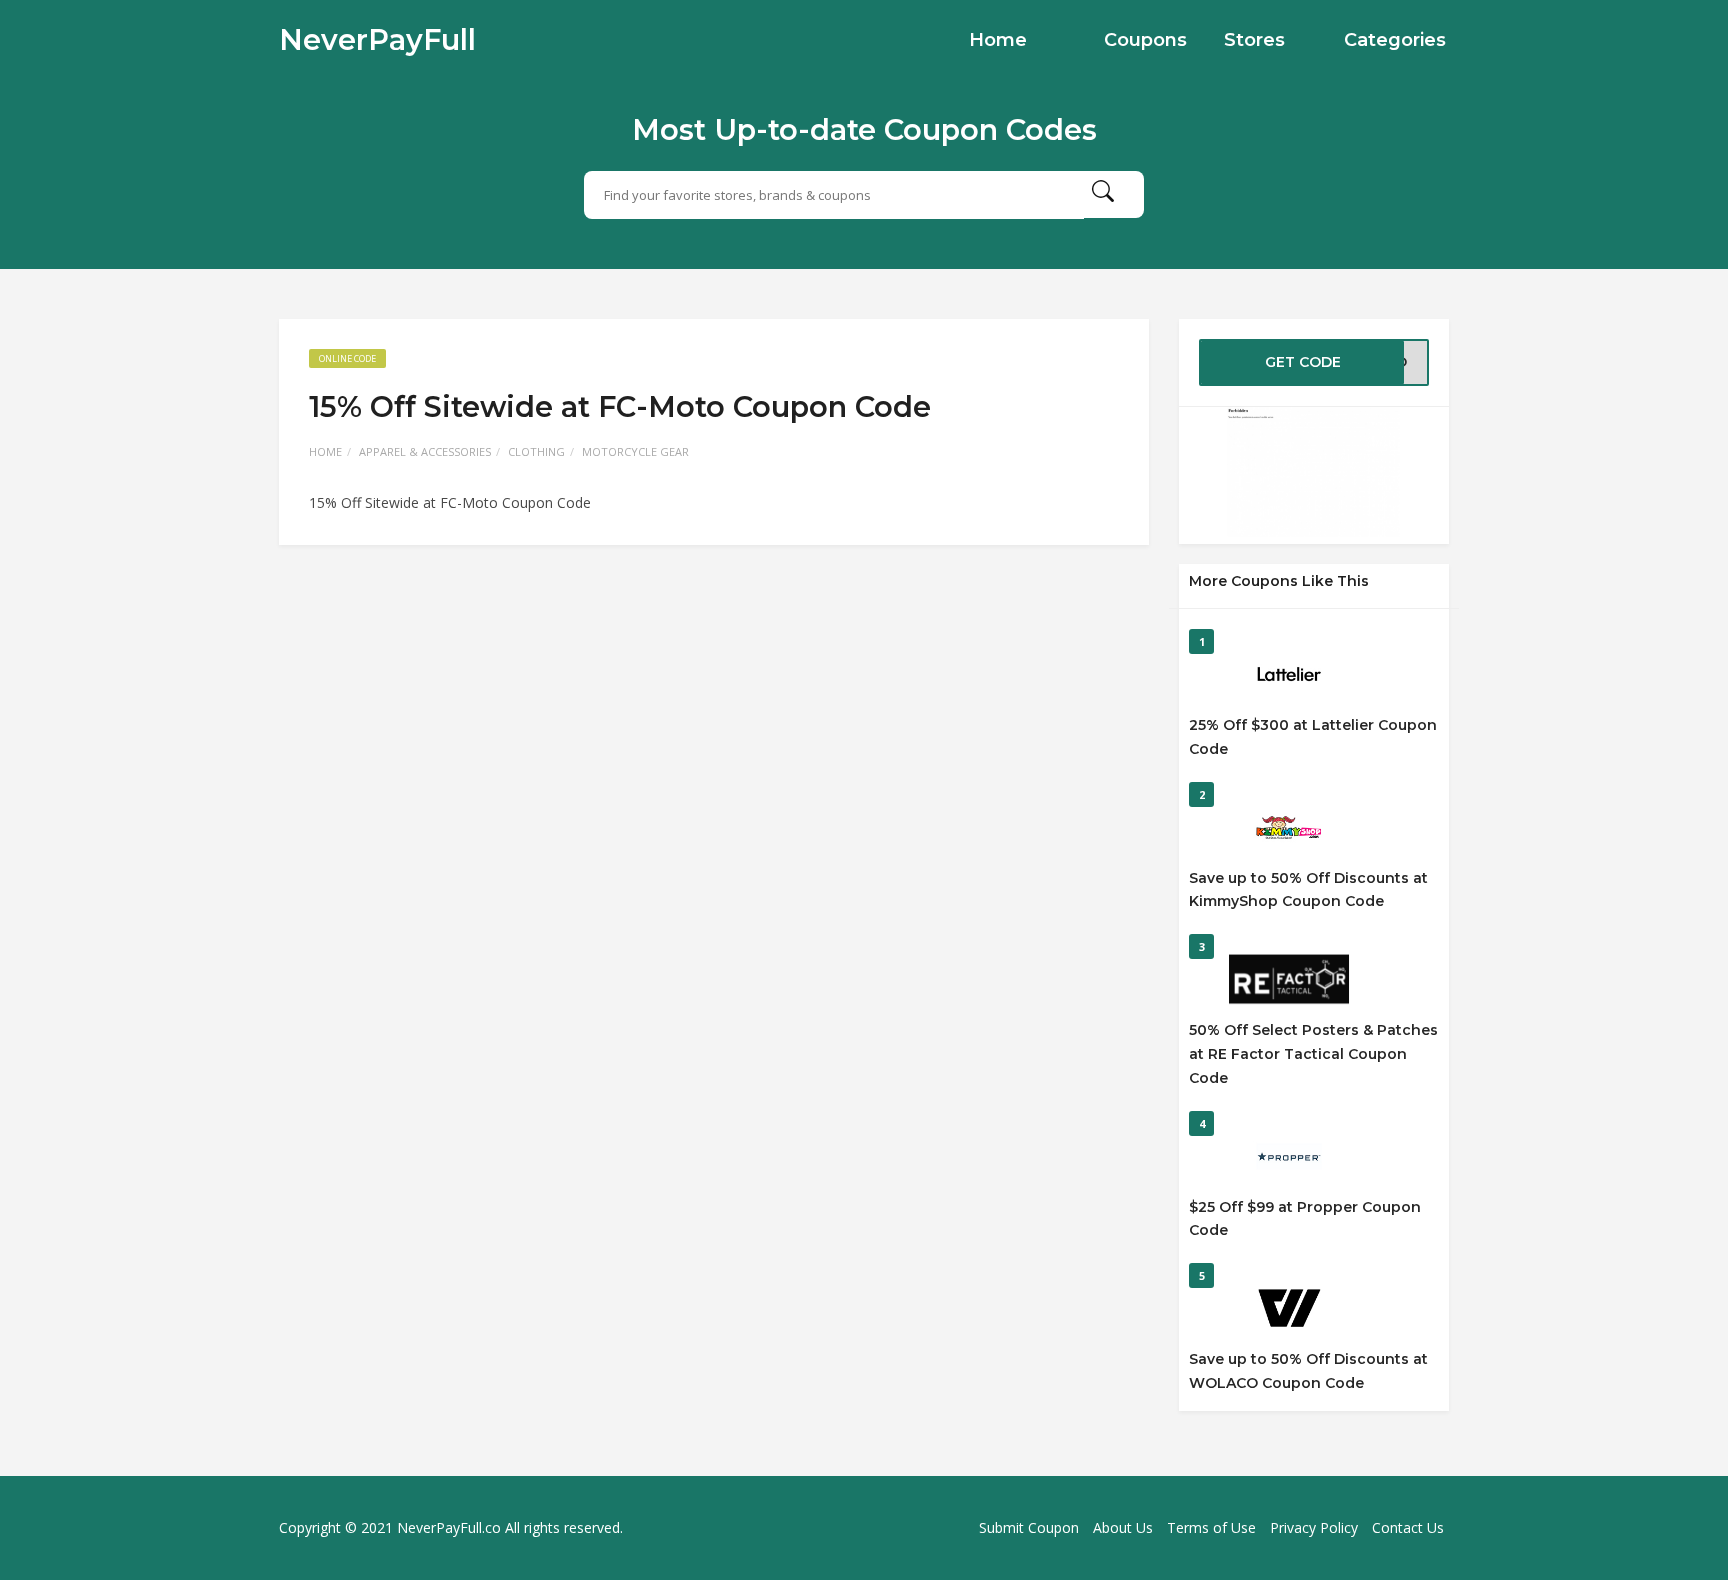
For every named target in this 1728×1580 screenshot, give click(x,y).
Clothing (536, 451)
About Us (1123, 1527)
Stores (1254, 40)
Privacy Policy (1314, 1527)
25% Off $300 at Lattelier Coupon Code (1313, 737)
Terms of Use (1211, 1527)
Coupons (1145, 40)
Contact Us (1408, 1527)
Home (998, 40)
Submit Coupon (1029, 1527)
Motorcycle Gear (635, 451)
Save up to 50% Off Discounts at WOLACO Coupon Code (1308, 1371)
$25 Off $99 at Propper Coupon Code (1305, 1219)
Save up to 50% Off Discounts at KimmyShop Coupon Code (1308, 890)
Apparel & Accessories (425, 451)
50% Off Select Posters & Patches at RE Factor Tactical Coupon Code (1313, 1054)
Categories (1395, 40)
